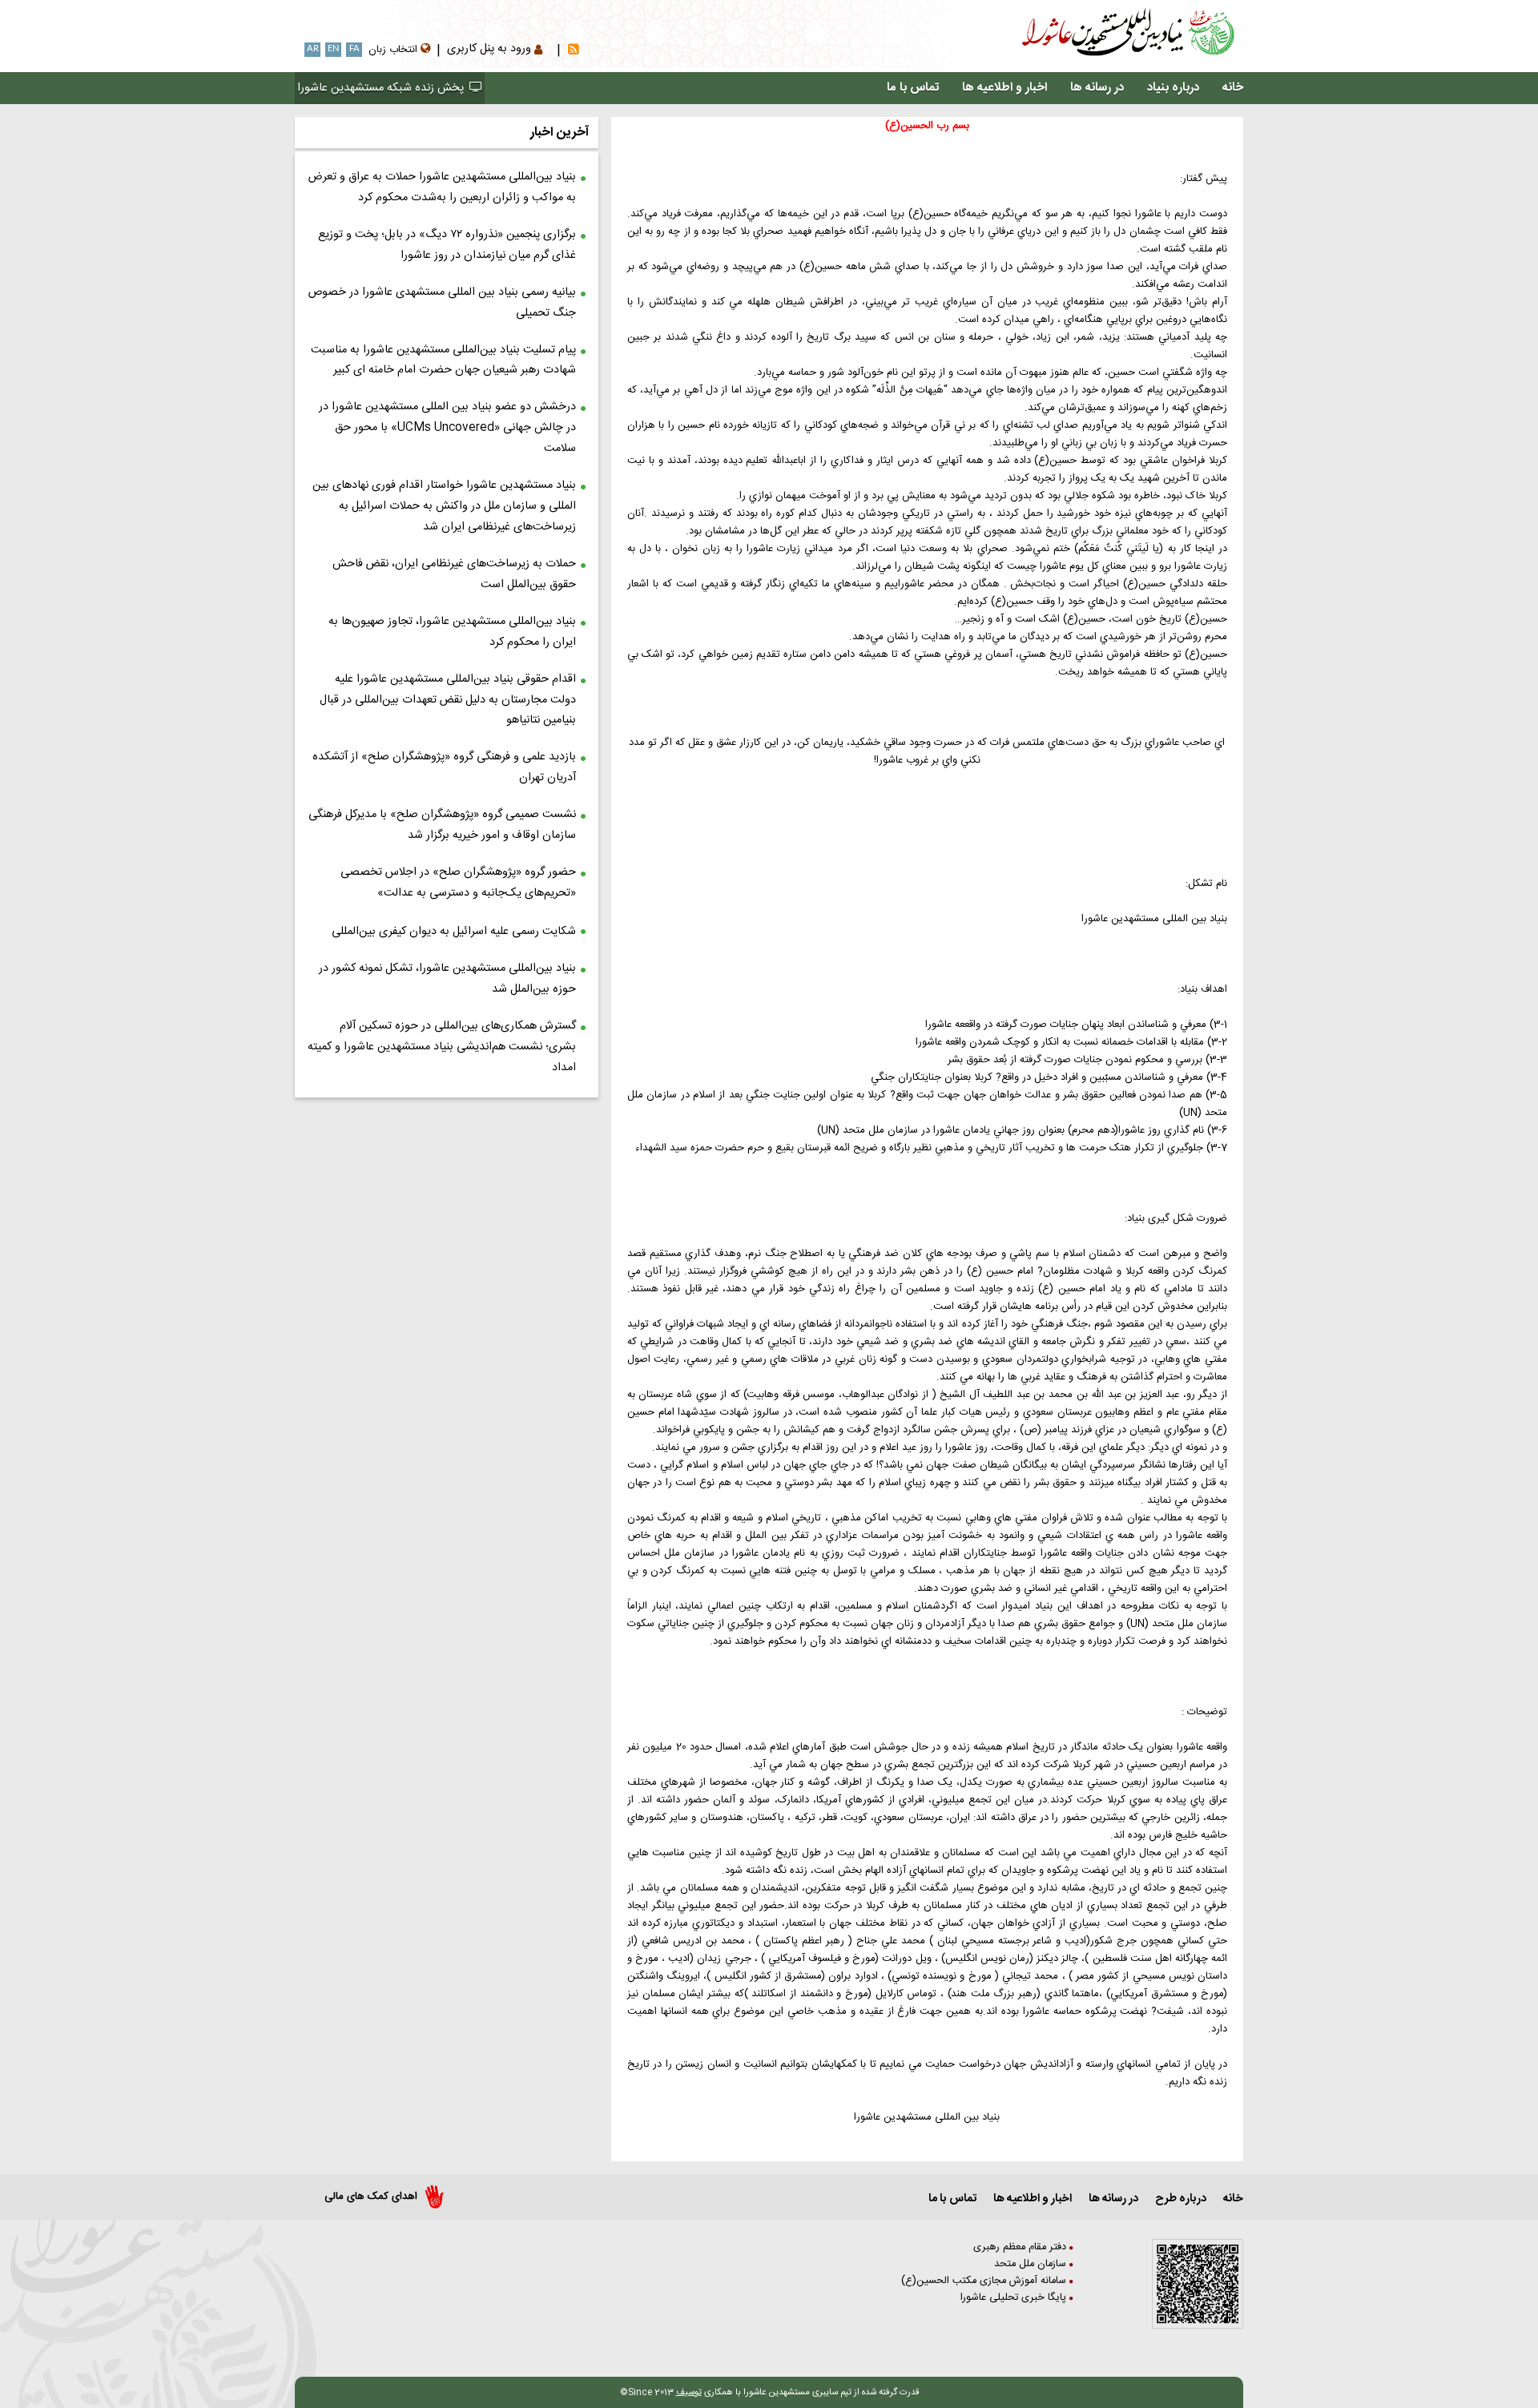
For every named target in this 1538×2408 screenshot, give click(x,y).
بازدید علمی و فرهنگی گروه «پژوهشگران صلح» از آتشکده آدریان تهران (444, 767)
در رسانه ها (1097, 88)
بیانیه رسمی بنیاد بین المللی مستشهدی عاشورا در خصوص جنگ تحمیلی (442, 303)
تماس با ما (913, 88)
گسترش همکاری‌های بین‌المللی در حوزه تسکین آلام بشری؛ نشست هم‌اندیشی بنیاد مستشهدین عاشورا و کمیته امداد (442, 1047)
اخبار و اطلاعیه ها (1005, 88)
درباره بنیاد (1173, 88)
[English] (297, 51)
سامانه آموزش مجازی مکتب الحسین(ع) (985, 2281)
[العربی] (294, 51)
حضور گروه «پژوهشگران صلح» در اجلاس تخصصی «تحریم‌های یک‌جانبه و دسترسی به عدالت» (458, 883)
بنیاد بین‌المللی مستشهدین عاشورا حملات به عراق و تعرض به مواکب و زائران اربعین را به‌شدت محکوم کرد (442, 187)
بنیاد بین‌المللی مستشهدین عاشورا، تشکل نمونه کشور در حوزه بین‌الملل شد (447, 979)
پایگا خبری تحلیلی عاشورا (1015, 2298)
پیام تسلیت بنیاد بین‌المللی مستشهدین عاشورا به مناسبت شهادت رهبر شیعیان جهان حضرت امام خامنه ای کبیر (443, 360)
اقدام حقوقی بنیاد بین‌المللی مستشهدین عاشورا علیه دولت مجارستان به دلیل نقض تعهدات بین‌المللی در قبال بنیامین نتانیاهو (448, 700)
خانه (1233, 88)
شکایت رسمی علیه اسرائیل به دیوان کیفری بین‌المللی (454, 932)
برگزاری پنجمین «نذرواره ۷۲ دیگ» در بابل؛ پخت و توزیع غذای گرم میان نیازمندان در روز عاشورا (447, 245)
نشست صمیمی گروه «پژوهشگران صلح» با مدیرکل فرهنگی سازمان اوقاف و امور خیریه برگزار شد (442, 825)
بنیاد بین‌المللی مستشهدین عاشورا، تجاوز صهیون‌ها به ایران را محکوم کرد (452, 632)
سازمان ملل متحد (1032, 2264)
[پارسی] (300, 51)
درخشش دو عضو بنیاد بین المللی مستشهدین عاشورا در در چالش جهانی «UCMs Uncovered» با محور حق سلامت (447, 428)
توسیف (689, 2392)
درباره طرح (1181, 2199)
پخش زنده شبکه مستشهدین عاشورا (382, 88)
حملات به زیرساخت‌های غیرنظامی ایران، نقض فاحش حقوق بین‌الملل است (454, 574)
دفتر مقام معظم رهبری (1021, 2247)
